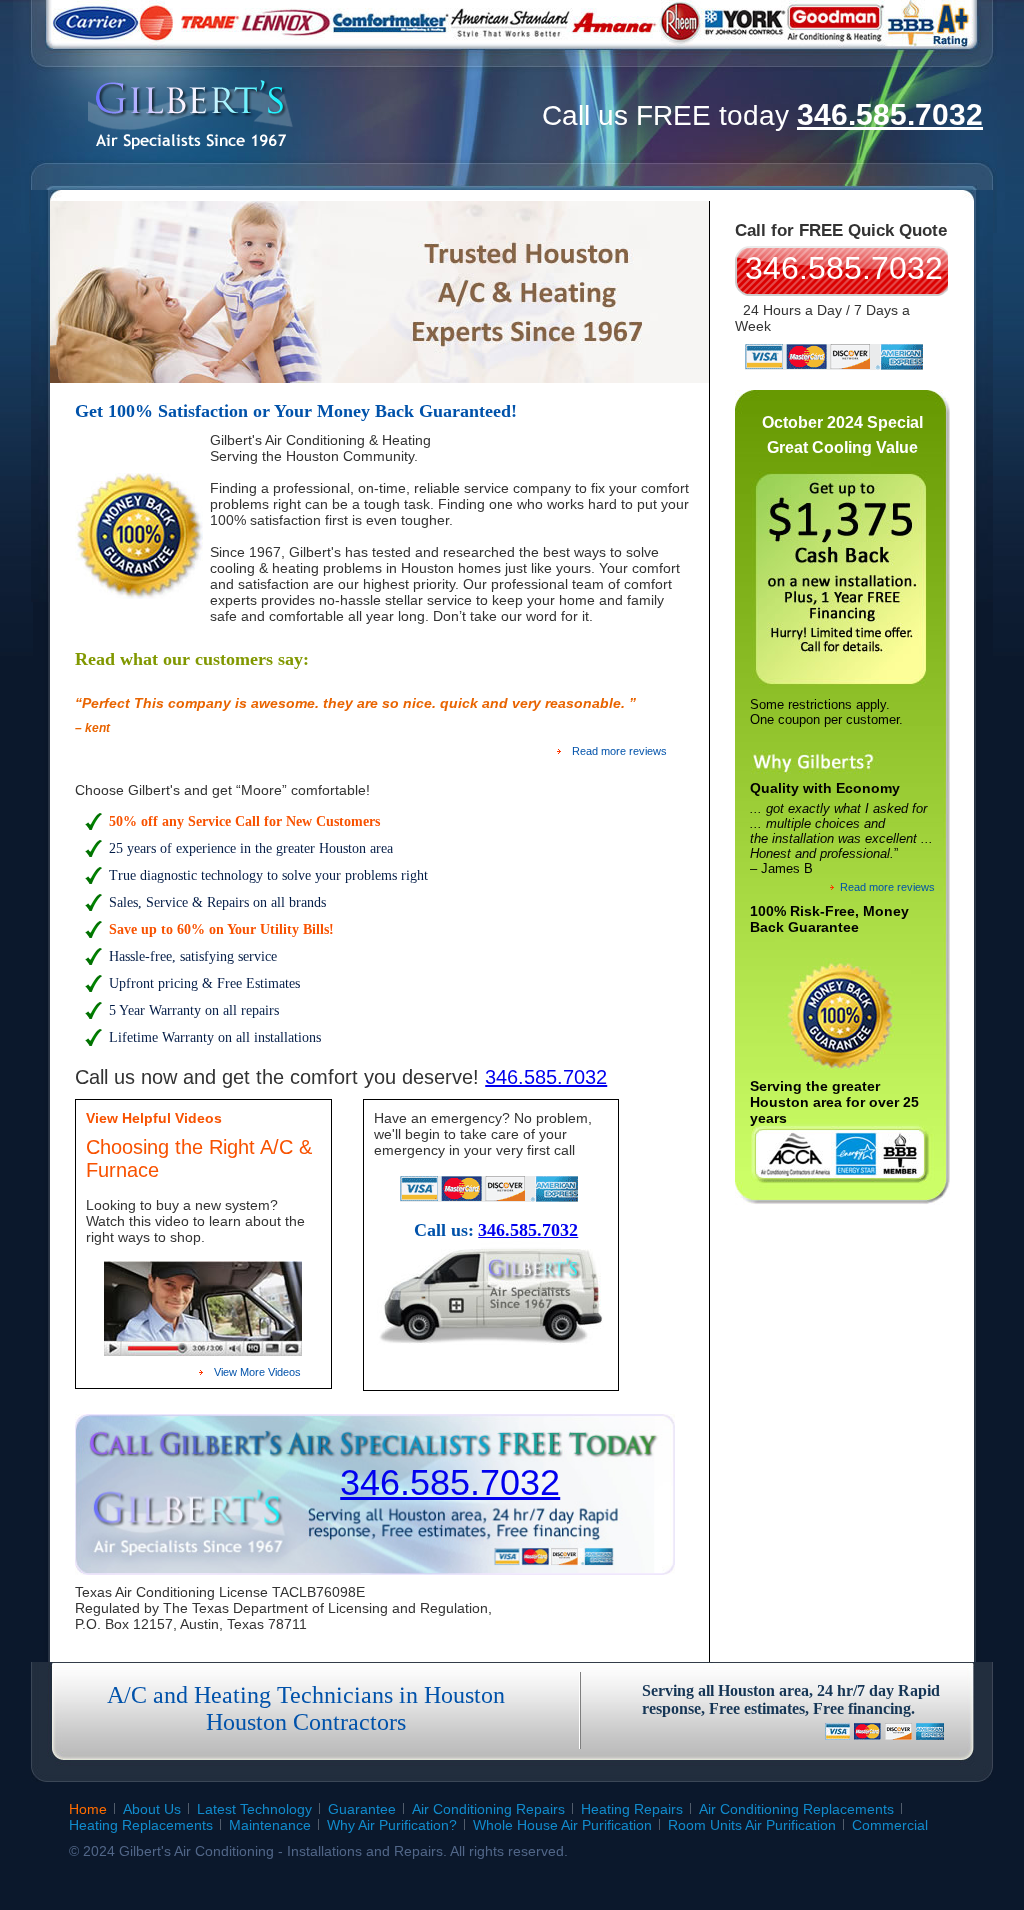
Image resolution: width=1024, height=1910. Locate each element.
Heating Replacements (141, 1825)
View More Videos (257, 1372)
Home (88, 1809)
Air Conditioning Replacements (796, 1809)
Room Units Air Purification (752, 1825)
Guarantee (362, 1809)
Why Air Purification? (392, 1825)
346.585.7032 (890, 114)
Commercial (890, 1825)
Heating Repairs (632, 1809)
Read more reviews (619, 751)
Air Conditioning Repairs (488, 1809)
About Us (152, 1809)
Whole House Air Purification (562, 1825)
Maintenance (270, 1825)
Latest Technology (254, 1809)
